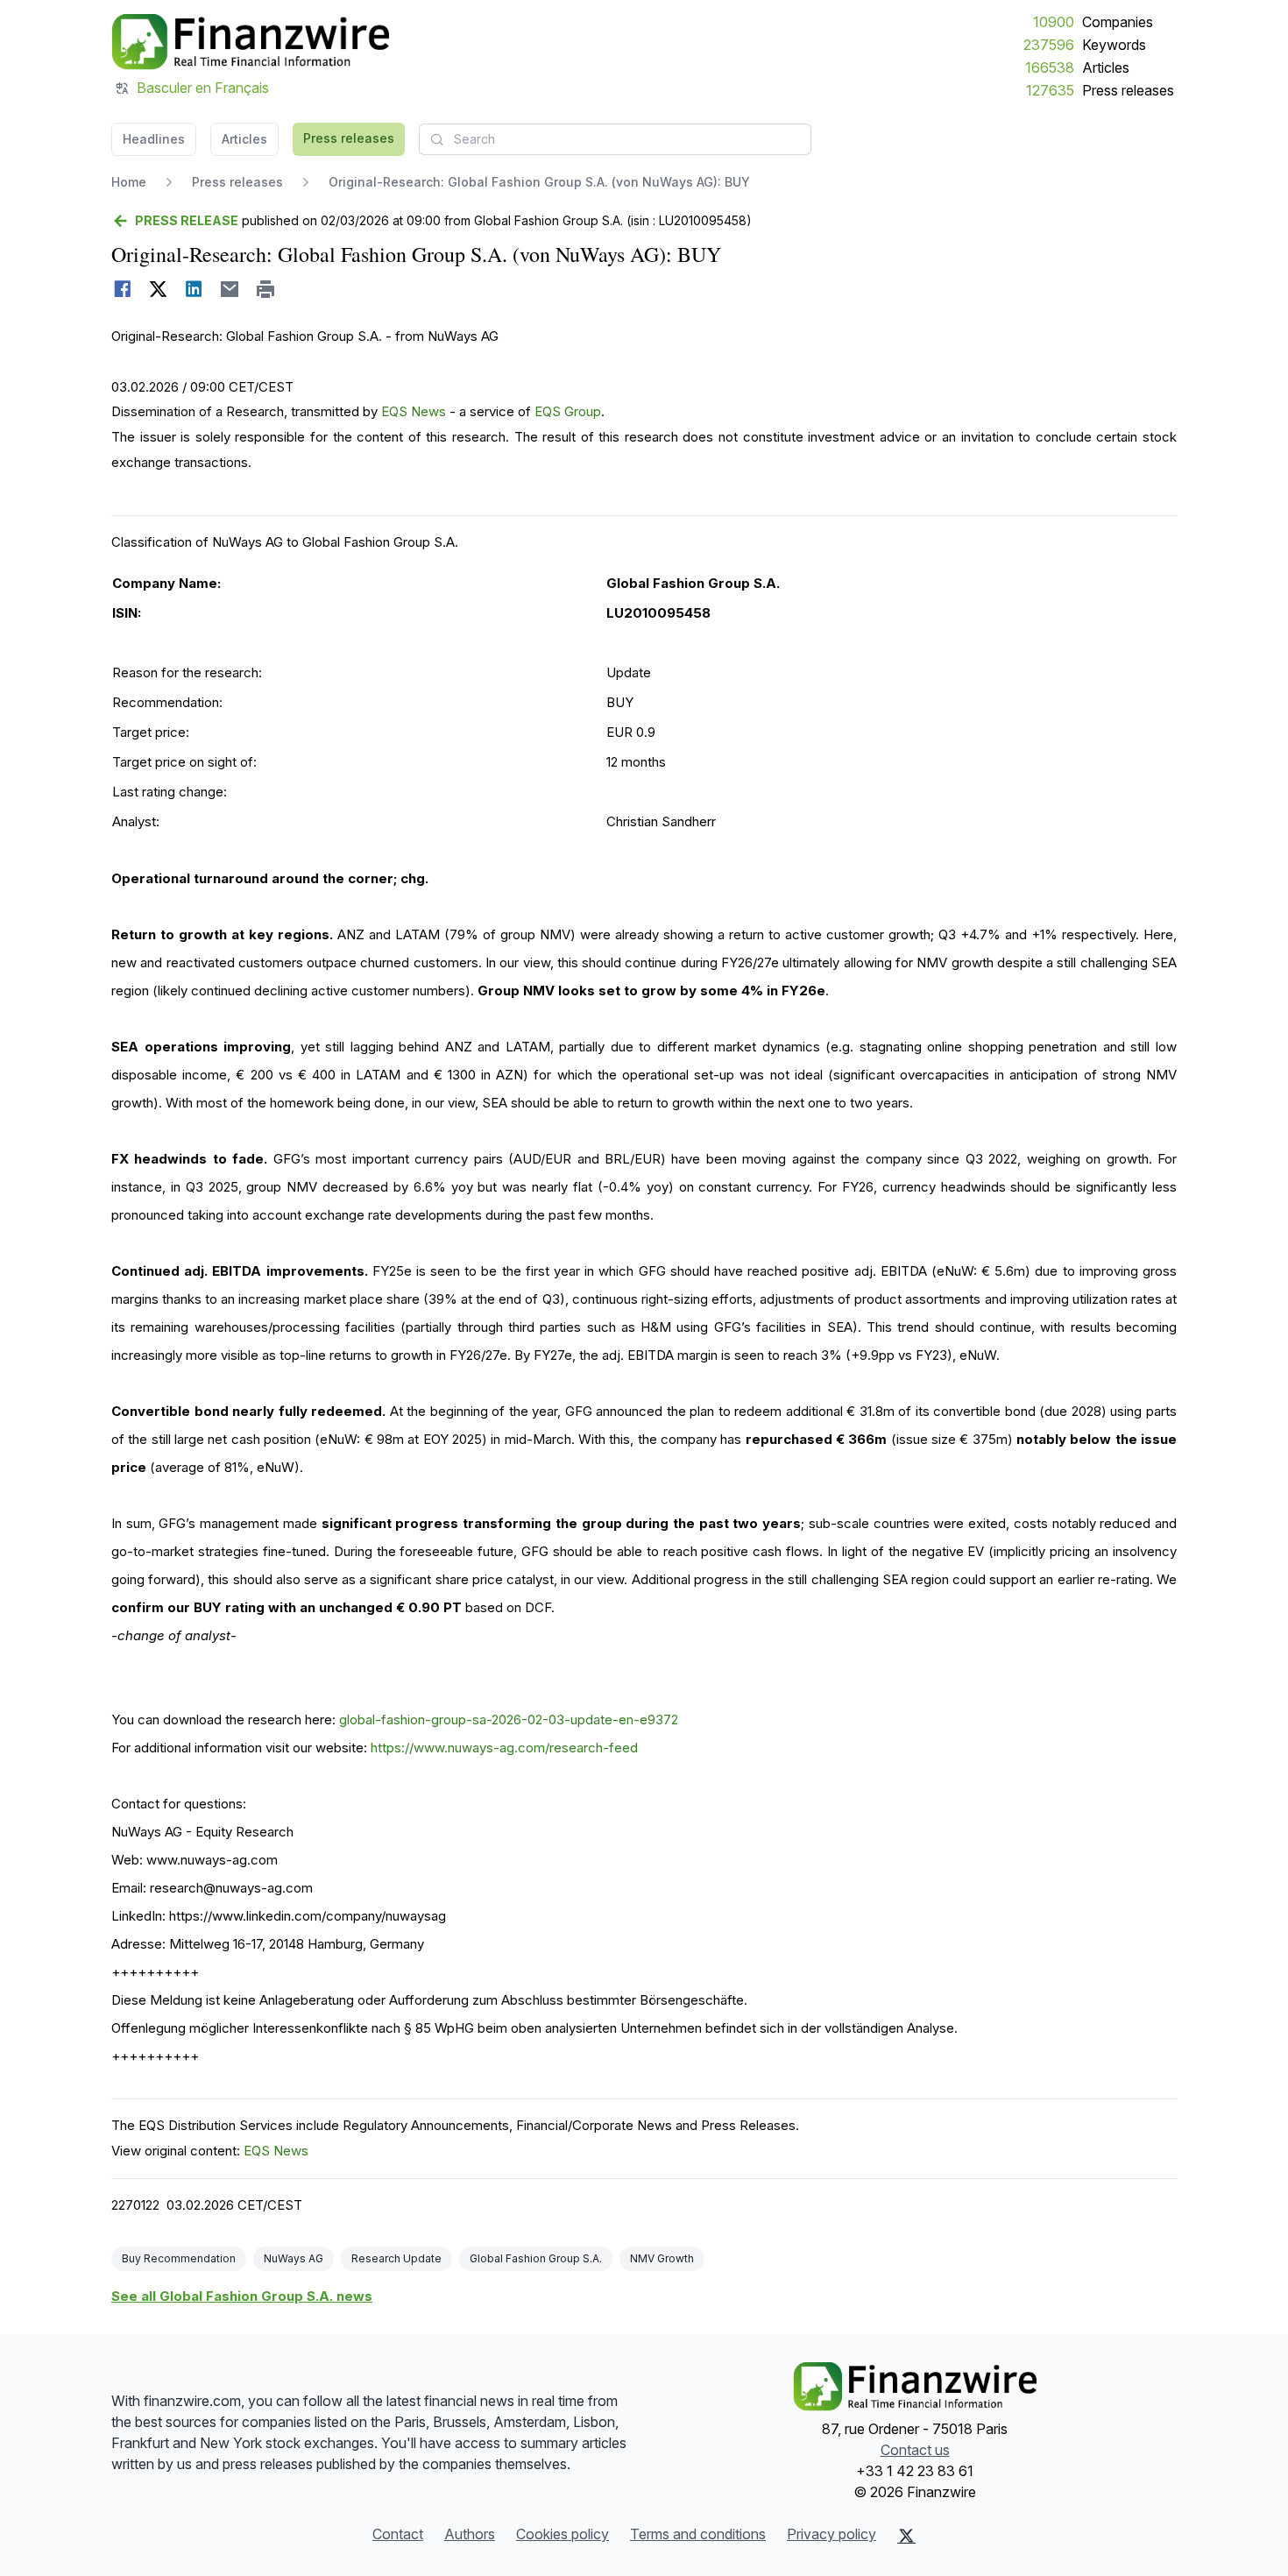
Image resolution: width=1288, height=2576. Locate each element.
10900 (1054, 22)
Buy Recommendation (179, 2258)
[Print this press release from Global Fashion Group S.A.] (266, 289)
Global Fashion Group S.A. (536, 2258)
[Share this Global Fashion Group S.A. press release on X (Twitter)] (158, 289)
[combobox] (615, 139)
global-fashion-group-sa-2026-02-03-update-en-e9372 (509, 1720)
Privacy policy (832, 2534)
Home (129, 182)
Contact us (915, 2450)
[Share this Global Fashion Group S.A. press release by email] (230, 289)
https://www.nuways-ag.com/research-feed (504, 1748)
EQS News (414, 411)
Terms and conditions (698, 2534)
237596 (1049, 45)
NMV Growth (662, 2258)
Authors (470, 2534)
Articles (1106, 67)
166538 (1050, 67)
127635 (1050, 90)
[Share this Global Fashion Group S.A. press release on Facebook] (122, 289)
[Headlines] (250, 42)
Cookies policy (563, 2534)
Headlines (154, 139)
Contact (398, 2534)
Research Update (396, 2258)
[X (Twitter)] (906, 2536)
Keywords (1114, 45)
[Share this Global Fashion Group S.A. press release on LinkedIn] (194, 289)
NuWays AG (294, 2258)
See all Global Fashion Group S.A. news (242, 2296)
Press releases (1128, 90)
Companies (1118, 22)
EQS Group (568, 411)
